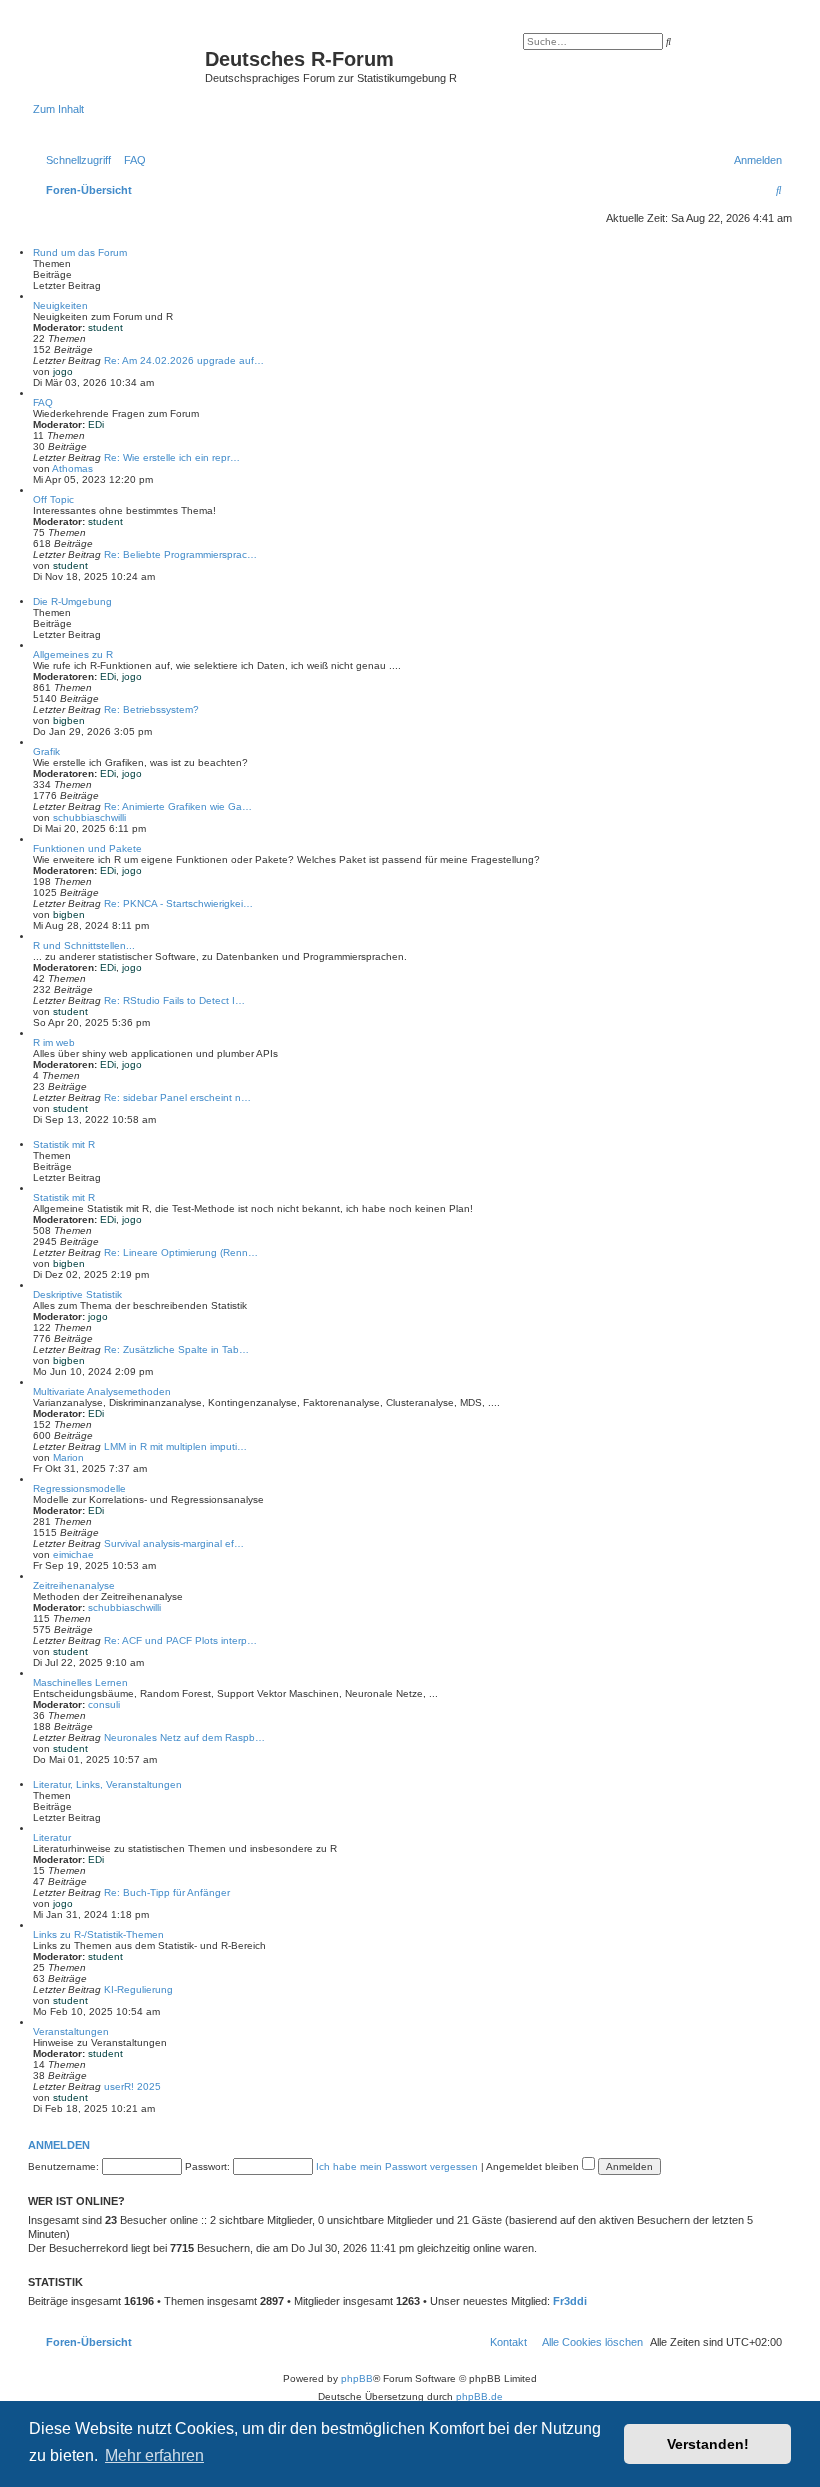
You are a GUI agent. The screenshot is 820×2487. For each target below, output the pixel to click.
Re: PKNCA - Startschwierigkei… (178, 903)
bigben (69, 720)
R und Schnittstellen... (84, 945)
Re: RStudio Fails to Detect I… (174, 1000)
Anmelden (59, 2145)
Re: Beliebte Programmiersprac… (180, 554)
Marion (68, 1457)
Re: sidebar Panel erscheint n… (177, 1097)
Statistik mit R (64, 1144)
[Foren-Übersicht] (119, 65)
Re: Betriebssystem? (151, 709)
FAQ (43, 402)
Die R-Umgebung (72, 601)
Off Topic (53, 499)
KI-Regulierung (138, 1989)
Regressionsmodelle (79, 1488)
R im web (54, 1042)
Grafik (46, 751)
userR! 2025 (132, 2086)
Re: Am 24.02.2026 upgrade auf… (184, 360)
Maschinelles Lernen (80, 1682)
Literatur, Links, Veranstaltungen (107, 1784)
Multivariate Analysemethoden (102, 1391)
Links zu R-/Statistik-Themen (98, 1934)
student (105, 327)
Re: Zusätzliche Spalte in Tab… (176, 1349)
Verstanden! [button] (708, 2444)
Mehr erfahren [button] (154, 2455)
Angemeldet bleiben (534, 2166)
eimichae (73, 1554)
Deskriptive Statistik (77, 1294)
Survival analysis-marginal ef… (174, 1543)
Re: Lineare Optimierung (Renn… (181, 1252)
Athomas (72, 468)
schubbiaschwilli (89, 817)
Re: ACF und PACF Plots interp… (180, 1640)
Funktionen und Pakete (87, 848)
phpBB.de (479, 2396)
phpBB (357, 2378)
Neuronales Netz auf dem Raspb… (184, 1737)
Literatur (52, 1837)
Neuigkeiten (60, 305)
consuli (104, 1704)
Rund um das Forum (80, 252)
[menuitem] (131, 160)
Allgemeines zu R (73, 654)
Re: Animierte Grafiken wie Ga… (178, 806)
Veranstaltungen (71, 2031)
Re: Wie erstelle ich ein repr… (172, 457)
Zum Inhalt (58, 109)
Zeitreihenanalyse (74, 1585)
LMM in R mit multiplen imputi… (175, 1446)
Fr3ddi (570, 2301)
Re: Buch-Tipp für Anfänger (167, 1892)
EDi (96, 424)
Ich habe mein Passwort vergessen (397, 2166)
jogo (63, 371)
